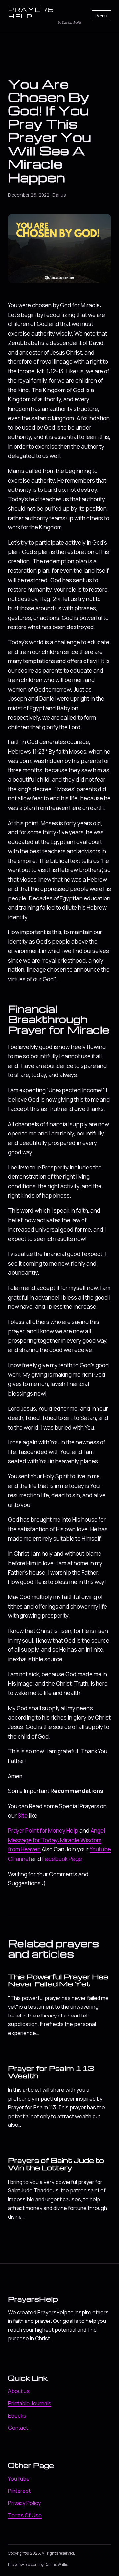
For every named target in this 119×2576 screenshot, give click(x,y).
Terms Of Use (25, 2515)
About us (19, 2391)
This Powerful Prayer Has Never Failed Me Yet (58, 1980)
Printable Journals (30, 2403)
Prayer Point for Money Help (43, 1830)
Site (23, 1816)
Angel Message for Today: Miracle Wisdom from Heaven (57, 1840)
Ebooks (17, 2416)
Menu (101, 16)
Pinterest (19, 2491)
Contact (18, 2428)
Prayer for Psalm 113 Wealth (51, 2072)
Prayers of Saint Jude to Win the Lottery (56, 2164)
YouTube (19, 2479)
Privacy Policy (24, 2503)
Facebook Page (62, 1859)
